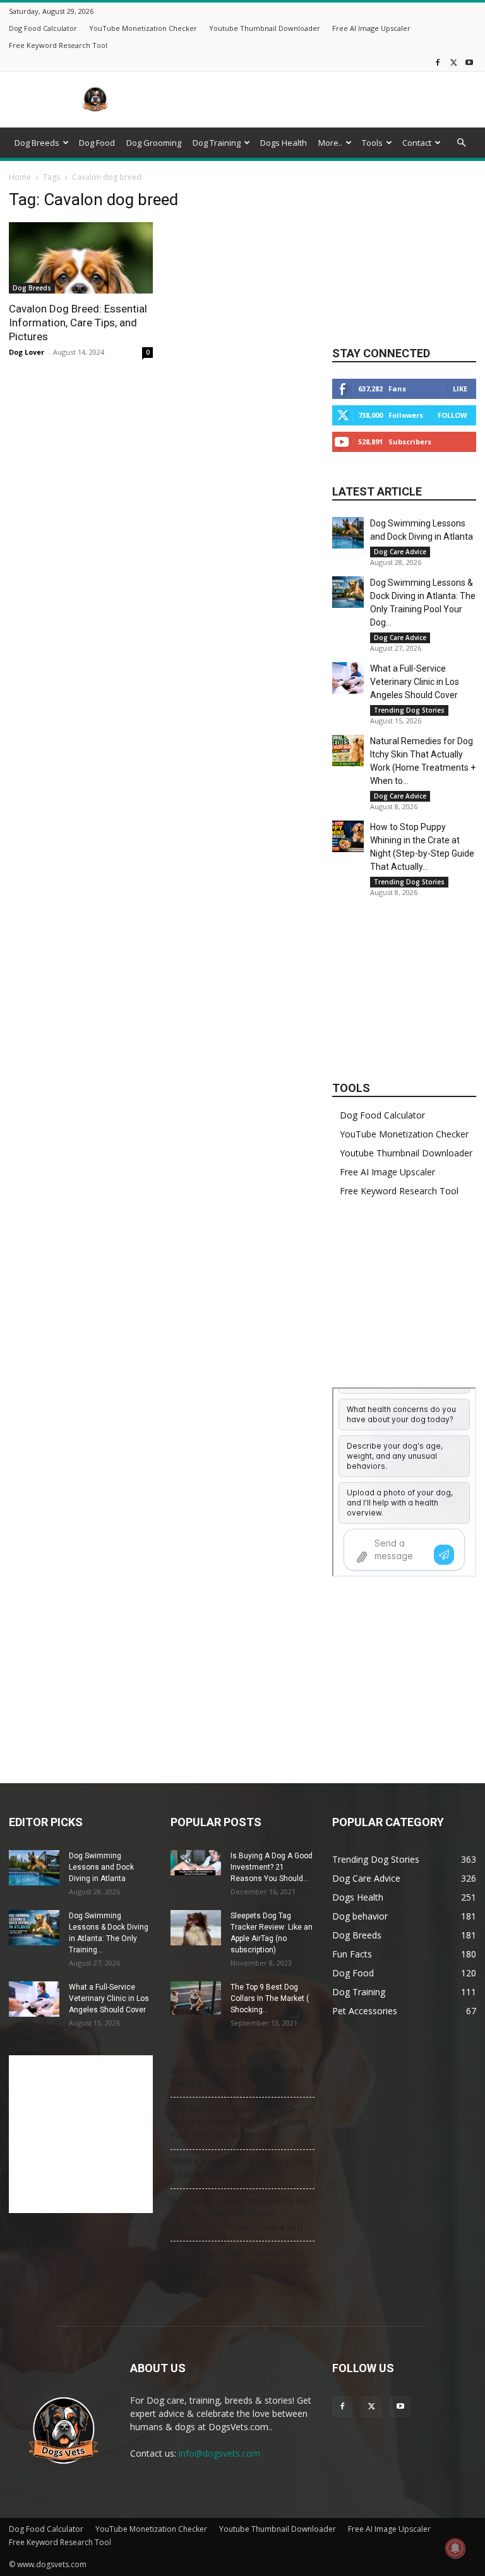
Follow (452, 415)
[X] (453, 62)
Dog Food (97, 143)
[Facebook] (438, 62)
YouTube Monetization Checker (143, 28)
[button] (461, 143)
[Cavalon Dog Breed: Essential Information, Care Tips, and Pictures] (81, 258)
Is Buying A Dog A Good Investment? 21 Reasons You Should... (272, 1867)
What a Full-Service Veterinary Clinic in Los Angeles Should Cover (415, 682)
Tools (372, 143)
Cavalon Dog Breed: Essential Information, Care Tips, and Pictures (78, 323)
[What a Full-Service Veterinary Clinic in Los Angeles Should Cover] (348, 678)
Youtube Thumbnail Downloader (265, 28)
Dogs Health (284, 143)
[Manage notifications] (455, 2548)
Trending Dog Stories (409, 710)
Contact (417, 143)
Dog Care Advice (400, 552)
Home (20, 177)
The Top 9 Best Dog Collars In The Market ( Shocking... (270, 1998)
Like (460, 389)
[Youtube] (469, 62)
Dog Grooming (154, 143)
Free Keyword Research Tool (58, 45)
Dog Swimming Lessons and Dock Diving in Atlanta (101, 1867)
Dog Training (217, 143)
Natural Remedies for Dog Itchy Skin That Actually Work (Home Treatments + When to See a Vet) (242, 2214)
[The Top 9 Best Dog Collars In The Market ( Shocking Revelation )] (196, 1998)
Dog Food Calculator (43, 28)
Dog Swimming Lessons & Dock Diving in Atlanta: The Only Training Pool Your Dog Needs (239, 2122)
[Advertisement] (328, 100)
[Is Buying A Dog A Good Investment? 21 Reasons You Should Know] (196, 1863)
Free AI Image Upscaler (371, 28)
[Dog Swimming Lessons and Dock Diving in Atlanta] (348, 533)
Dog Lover (27, 352)
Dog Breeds (37, 143)
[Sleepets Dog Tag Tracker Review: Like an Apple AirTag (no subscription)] (196, 1928)
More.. (330, 143)
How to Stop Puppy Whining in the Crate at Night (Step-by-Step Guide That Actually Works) (240, 2266)
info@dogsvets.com (219, 2453)
